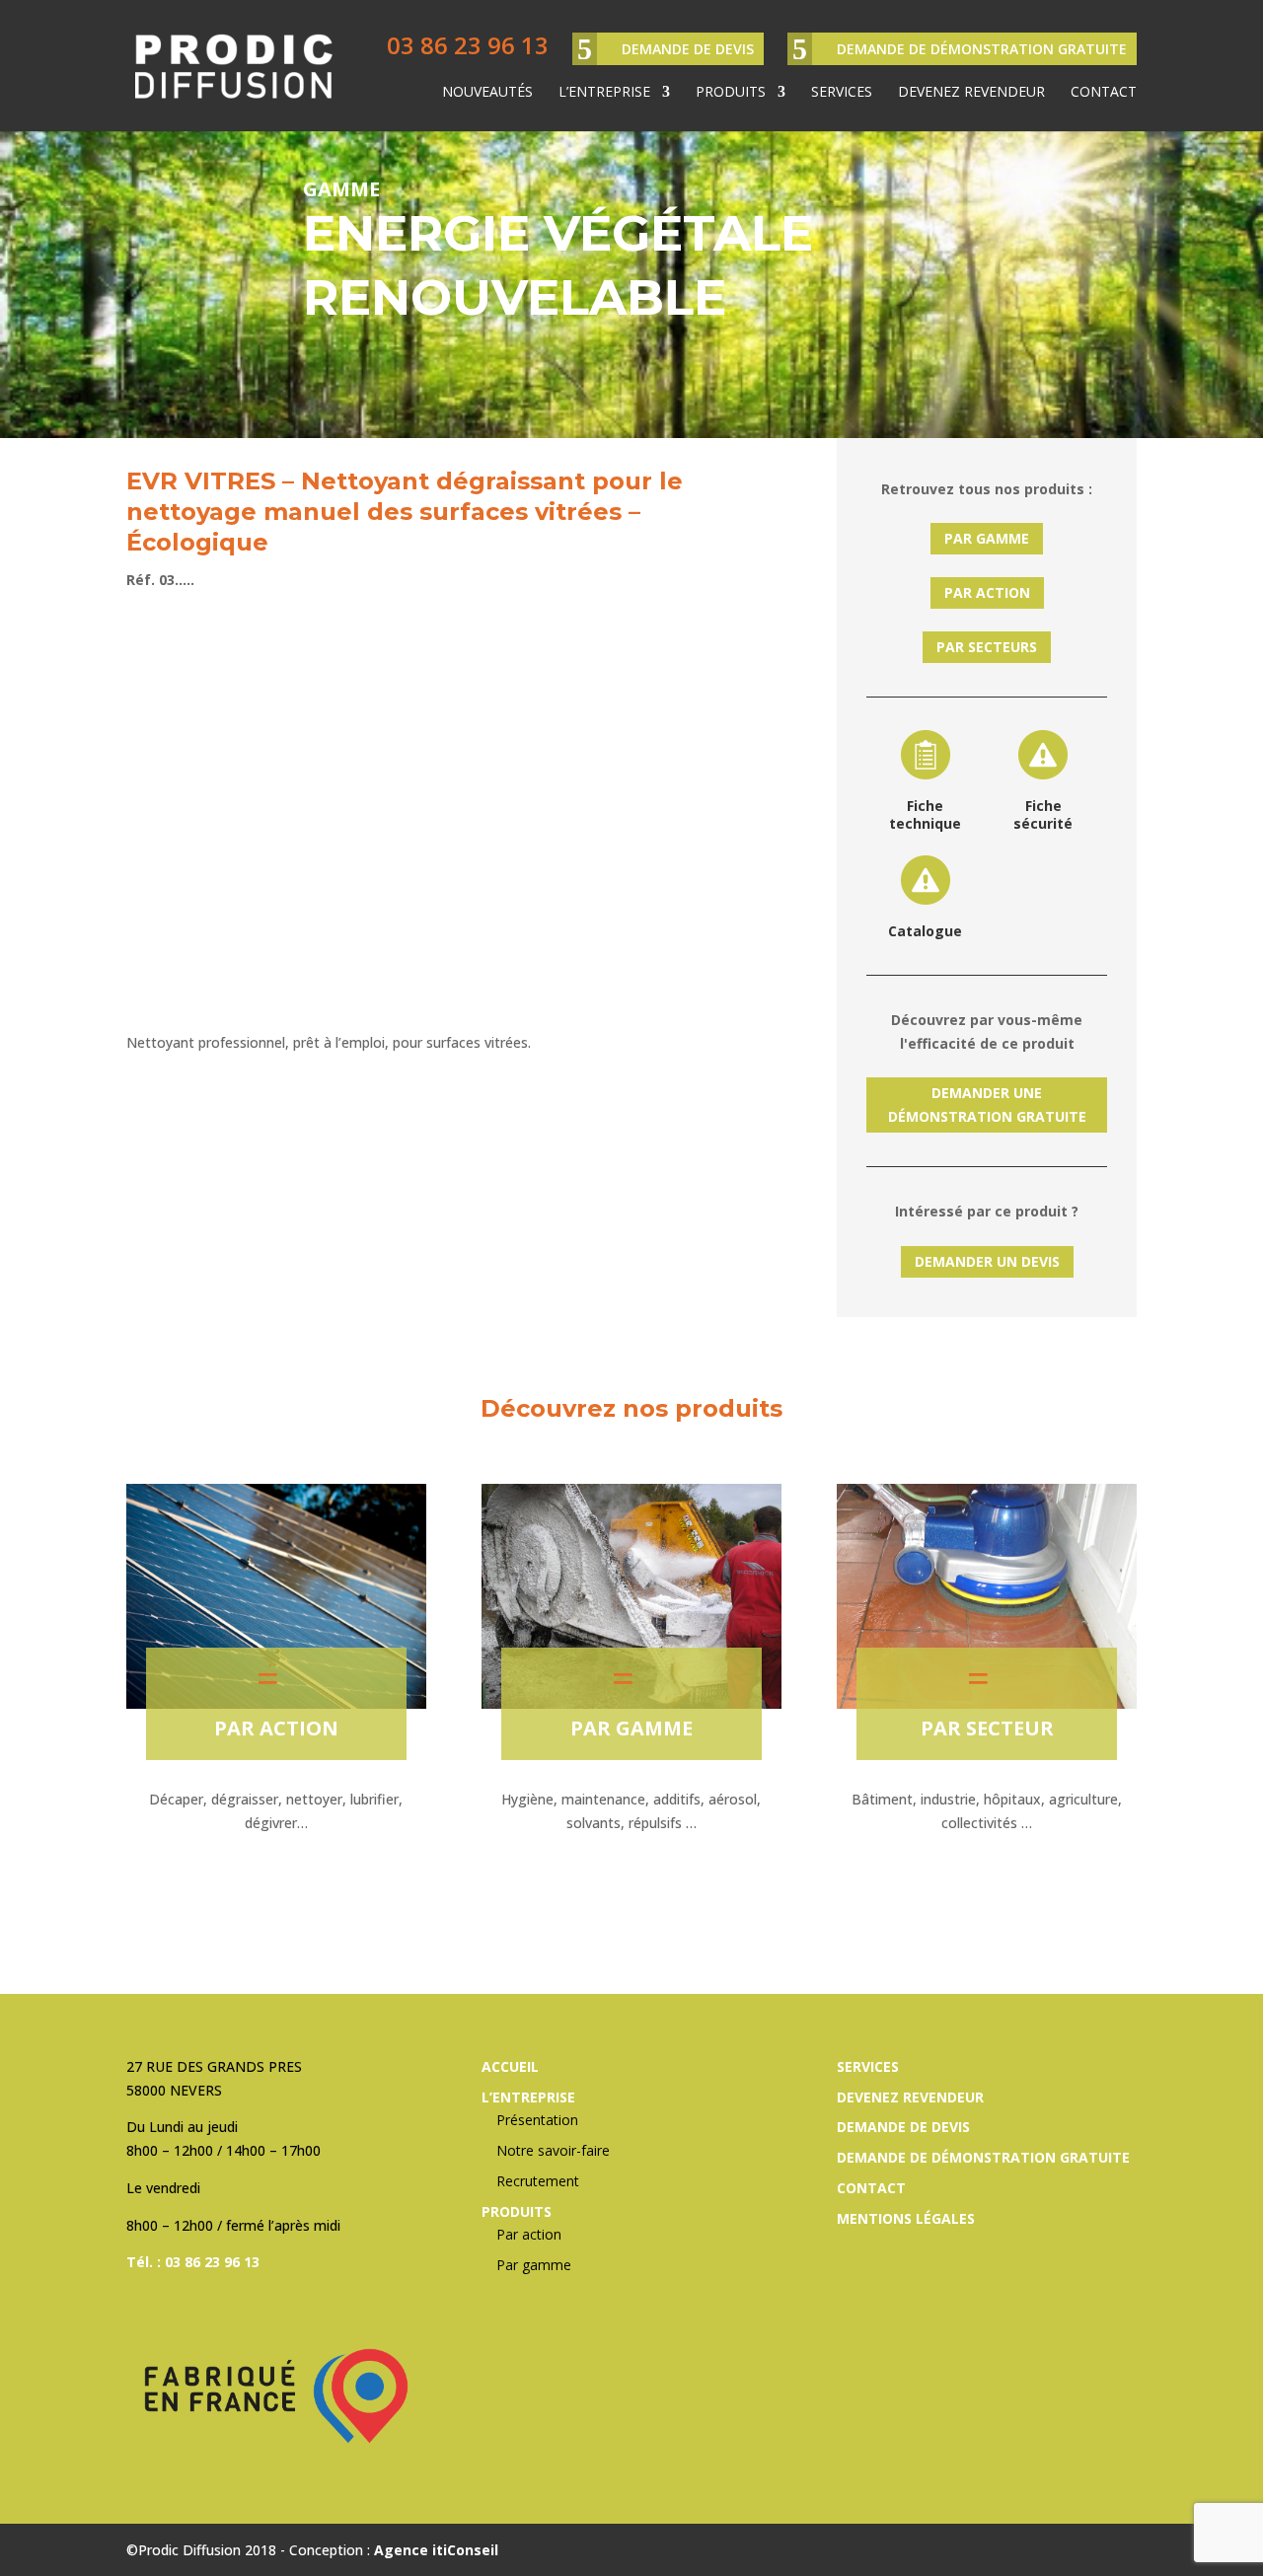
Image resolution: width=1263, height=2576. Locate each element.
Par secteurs (987, 647)
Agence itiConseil (436, 2550)
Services (842, 93)
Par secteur (987, 1728)
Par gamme (631, 1728)
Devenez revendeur (971, 93)
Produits (731, 93)
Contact (1104, 93)
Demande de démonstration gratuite (982, 49)
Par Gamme (987, 538)
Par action (987, 592)
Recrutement (538, 2181)
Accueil (510, 2066)
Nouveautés (487, 93)
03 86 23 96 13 (468, 45)
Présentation (537, 2120)
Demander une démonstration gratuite (987, 1104)
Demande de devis (688, 49)
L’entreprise (604, 93)
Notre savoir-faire (553, 2150)
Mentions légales (906, 2218)
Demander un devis (987, 1261)
